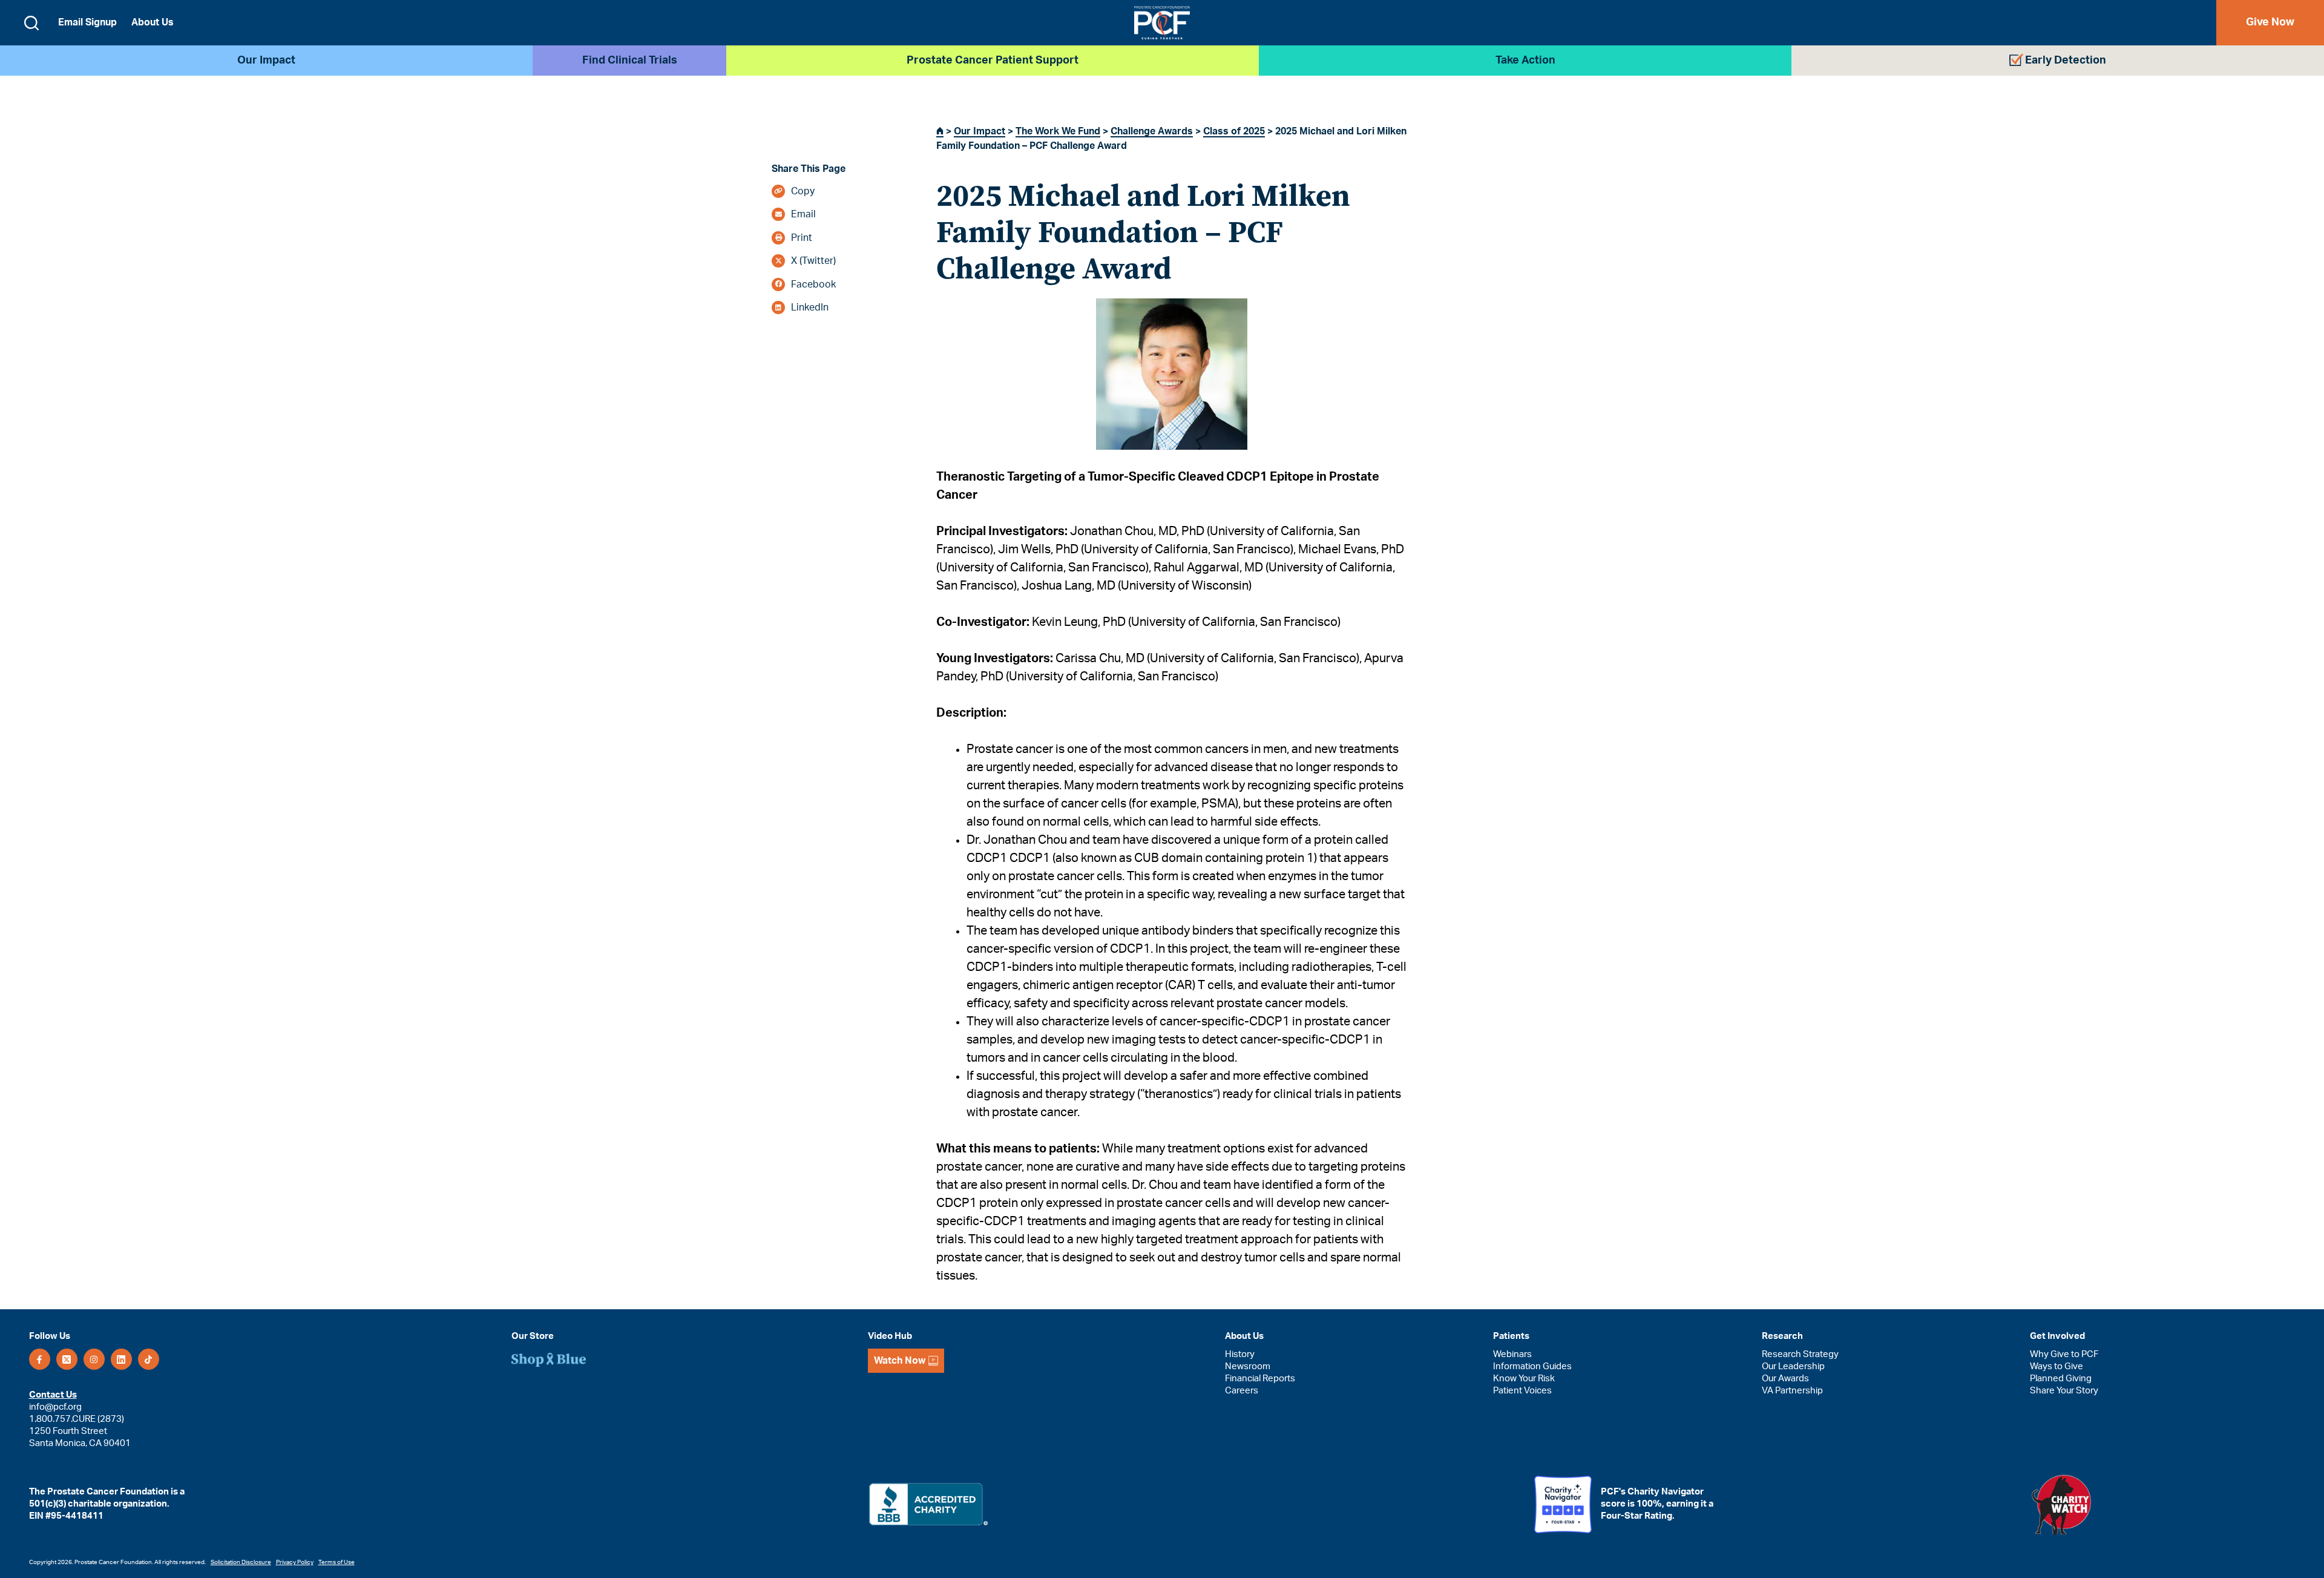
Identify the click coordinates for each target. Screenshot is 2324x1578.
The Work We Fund (1058, 131)
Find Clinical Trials (630, 61)
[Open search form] (31, 23)
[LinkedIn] (121, 1359)
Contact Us (53, 1395)
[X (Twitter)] (67, 1359)
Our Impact (266, 61)
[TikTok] (149, 1359)
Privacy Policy (295, 1562)
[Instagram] (94, 1359)
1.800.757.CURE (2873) (77, 1419)
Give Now (2270, 22)
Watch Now (900, 1361)
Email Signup (87, 22)
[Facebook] (40, 1359)
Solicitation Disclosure (241, 1562)
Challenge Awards (1152, 131)
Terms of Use (336, 1562)
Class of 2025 (1234, 131)
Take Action (1525, 61)
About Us (153, 22)
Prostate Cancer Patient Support (993, 61)
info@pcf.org (55, 1407)
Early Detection (2066, 61)
